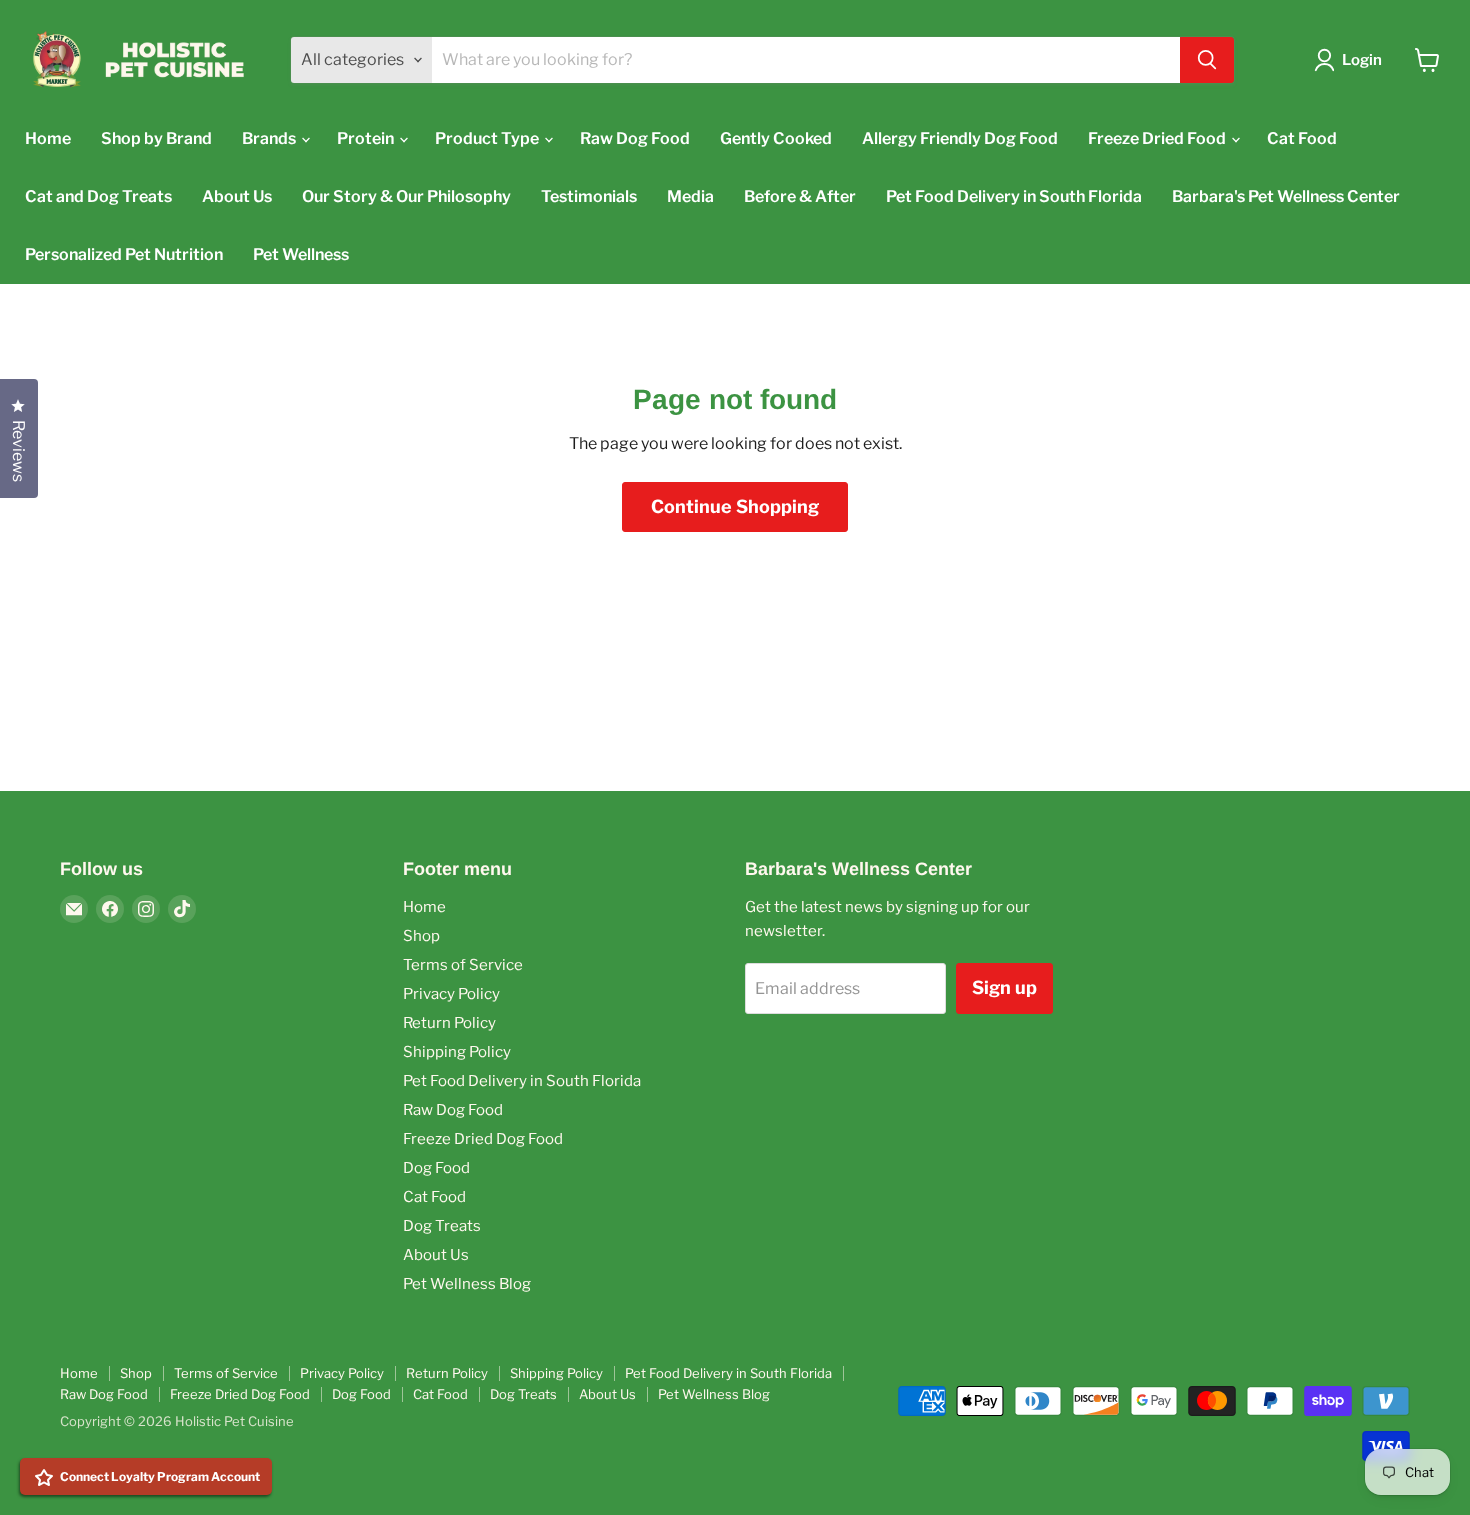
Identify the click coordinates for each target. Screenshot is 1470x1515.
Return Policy (449, 1023)
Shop (421, 936)
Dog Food (436, 1168)
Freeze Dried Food (1158, 138)
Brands (270, 138)
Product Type (488, 138)
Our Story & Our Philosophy (406, 196)
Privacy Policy (451, 994)
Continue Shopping (735, 506)
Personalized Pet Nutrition (124, 254)
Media (690, 196)
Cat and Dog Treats (98, 196)
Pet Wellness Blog (467, 1284)
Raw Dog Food (635, 138)
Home (48, 138)
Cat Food (1302, 138)
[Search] (1207, 60)
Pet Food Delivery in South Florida (1014, 196)
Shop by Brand (156, 138)
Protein (367, 138)
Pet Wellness (301, 254)
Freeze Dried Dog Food (483, 1139)
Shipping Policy (457, 1052)
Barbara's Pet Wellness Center (1286, 196)
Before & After (800, 196)
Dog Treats (442, 1226)
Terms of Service (463, 965)
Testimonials (589, 196)
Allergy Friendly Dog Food (960, 138)
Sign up (1004, 987)
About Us (237, 196)
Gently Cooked (776, 138)
